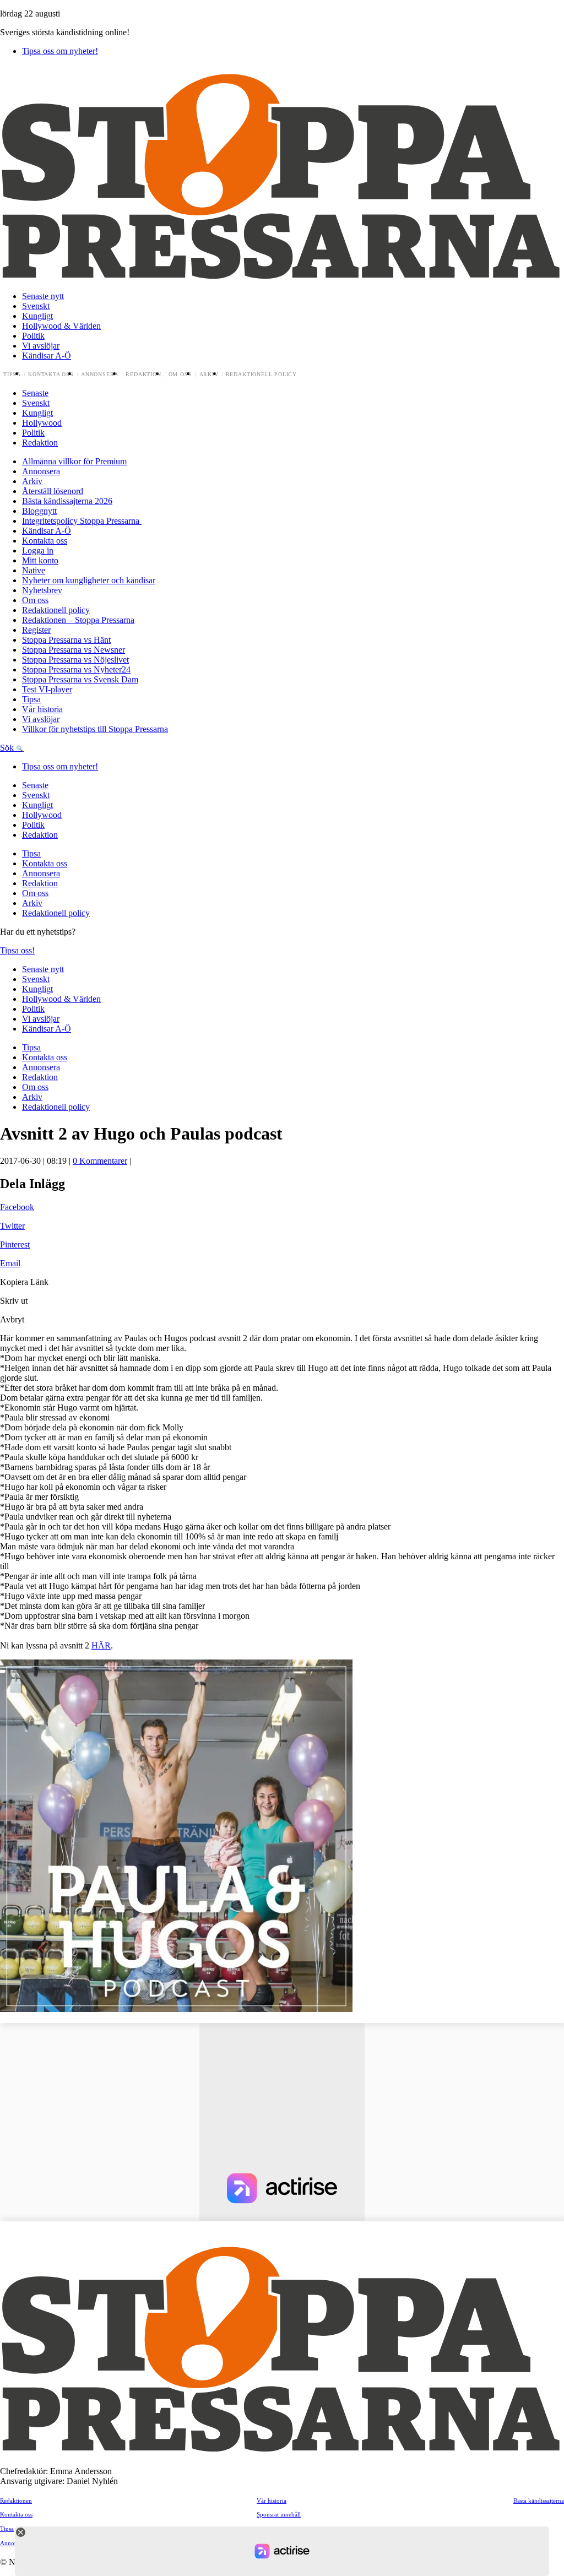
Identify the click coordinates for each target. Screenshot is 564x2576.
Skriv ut (14, 1301)
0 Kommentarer (100, 1161)
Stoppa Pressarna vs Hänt (66, 640)
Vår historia (42, 709)
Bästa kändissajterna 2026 (67, 501)
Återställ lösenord (53, 491)
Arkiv (209, 375)
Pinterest (15, 1244)
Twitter (12, 1226)
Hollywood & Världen (61, 326)
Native (34, 570)
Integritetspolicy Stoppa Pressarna (82, 521)
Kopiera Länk (24, 1282)
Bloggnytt (39, 511)
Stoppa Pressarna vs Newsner (74, 650)
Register (36, 630)
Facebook (17, 1207)
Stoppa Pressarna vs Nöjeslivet (75, 660)
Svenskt (36, 306)
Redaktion (143, 375)
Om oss (180, 375)
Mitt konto (40, 560)
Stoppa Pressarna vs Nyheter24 (76, 669)
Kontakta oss (51, 375)
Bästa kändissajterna (539, 2501)
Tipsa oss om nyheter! (60, 51)
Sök (8, 748)
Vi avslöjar (41, 346)
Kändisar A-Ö (47, 356)
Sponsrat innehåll (279, 2514)
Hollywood (42, 423)
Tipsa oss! (17, 950)
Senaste (35, 393)
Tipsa (12, 375)
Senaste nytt (43, 296)
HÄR (101, 1645)
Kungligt (37, 316)
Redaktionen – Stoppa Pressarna (78, 620)
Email (10, 1263)
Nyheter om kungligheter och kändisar (89, 580)
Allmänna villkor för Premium (74, 461)
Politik (33, 336)
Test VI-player (47, 689)
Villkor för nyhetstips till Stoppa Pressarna (95, 729)
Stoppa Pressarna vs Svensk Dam (80, 679)
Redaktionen (16, 2501)
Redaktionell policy (262, 375)
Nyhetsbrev (42, 590)
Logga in (38, 551)
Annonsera (100, 375)
